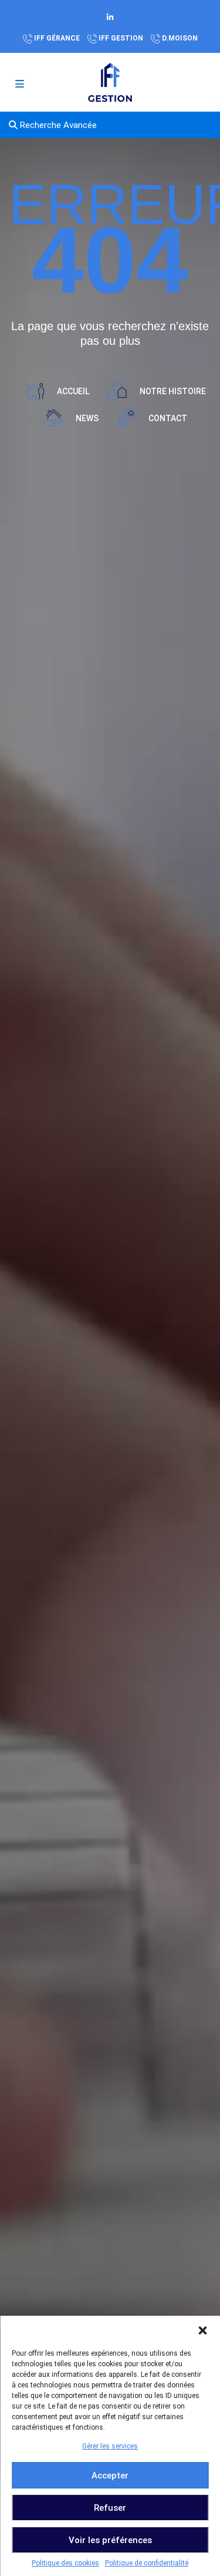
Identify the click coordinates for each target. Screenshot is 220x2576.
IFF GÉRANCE (57, 38)
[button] (202, 2330)
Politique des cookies (65, 2563)
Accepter (110, 2476)
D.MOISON (180, 38)
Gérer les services (110, 2446)
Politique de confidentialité (147, 2563)
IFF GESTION (121, 38)
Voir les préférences (110, 2540)
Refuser (110, 2508)
